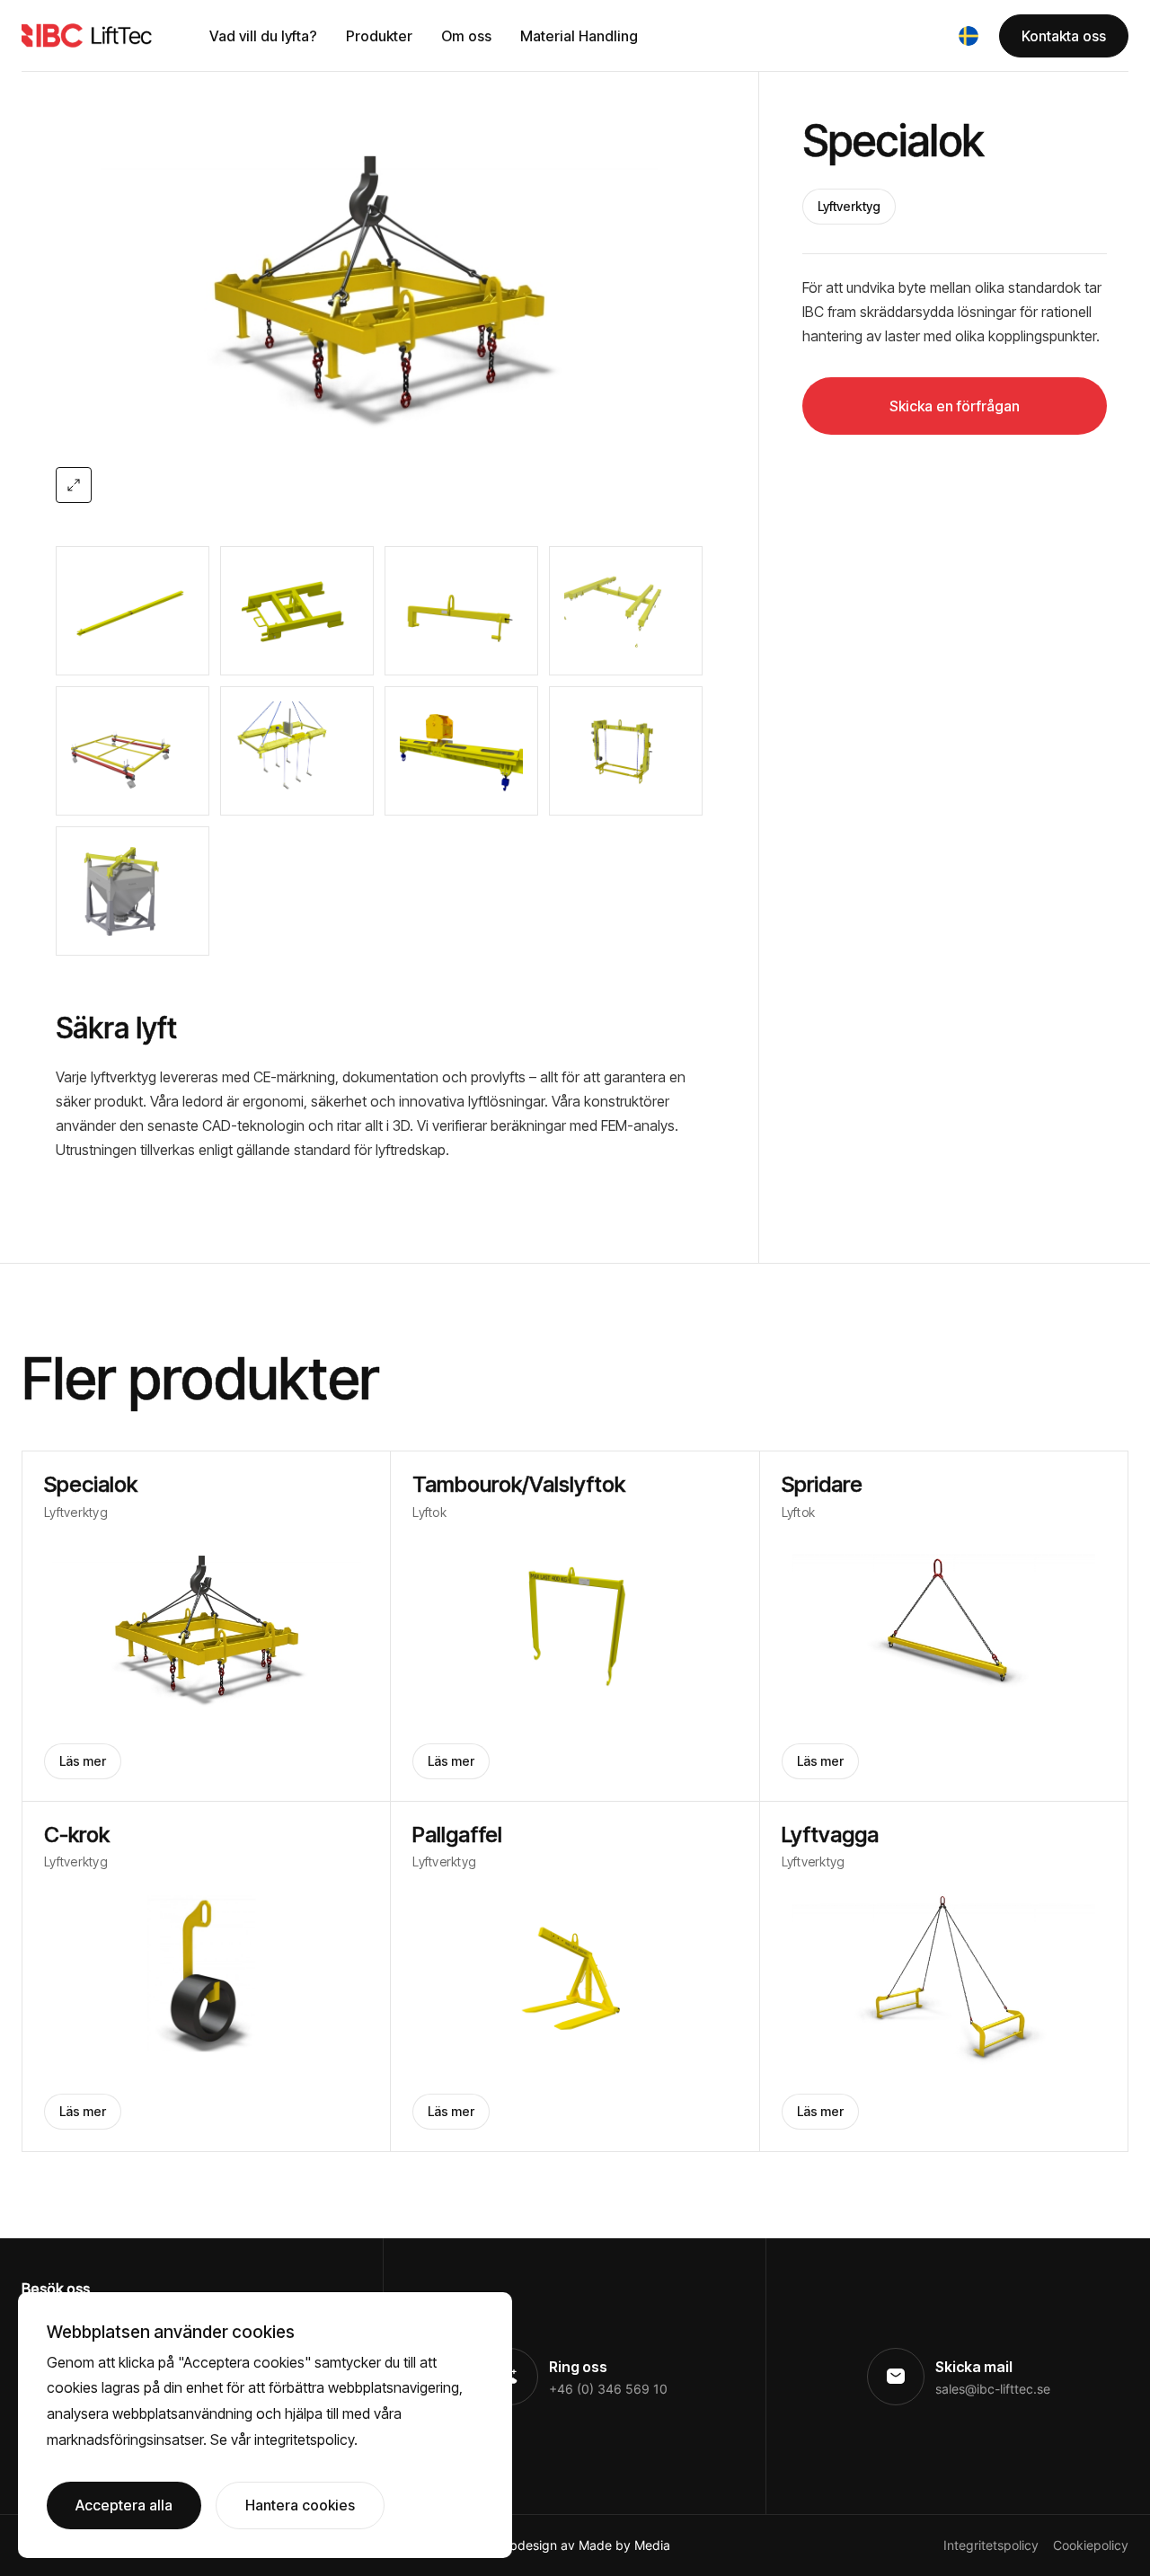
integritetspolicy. (306, 2439)
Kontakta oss (1064, 36)
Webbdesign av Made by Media (577, 2545)
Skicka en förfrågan (955, 406)
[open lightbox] (379, 287)
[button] (969, 36)
